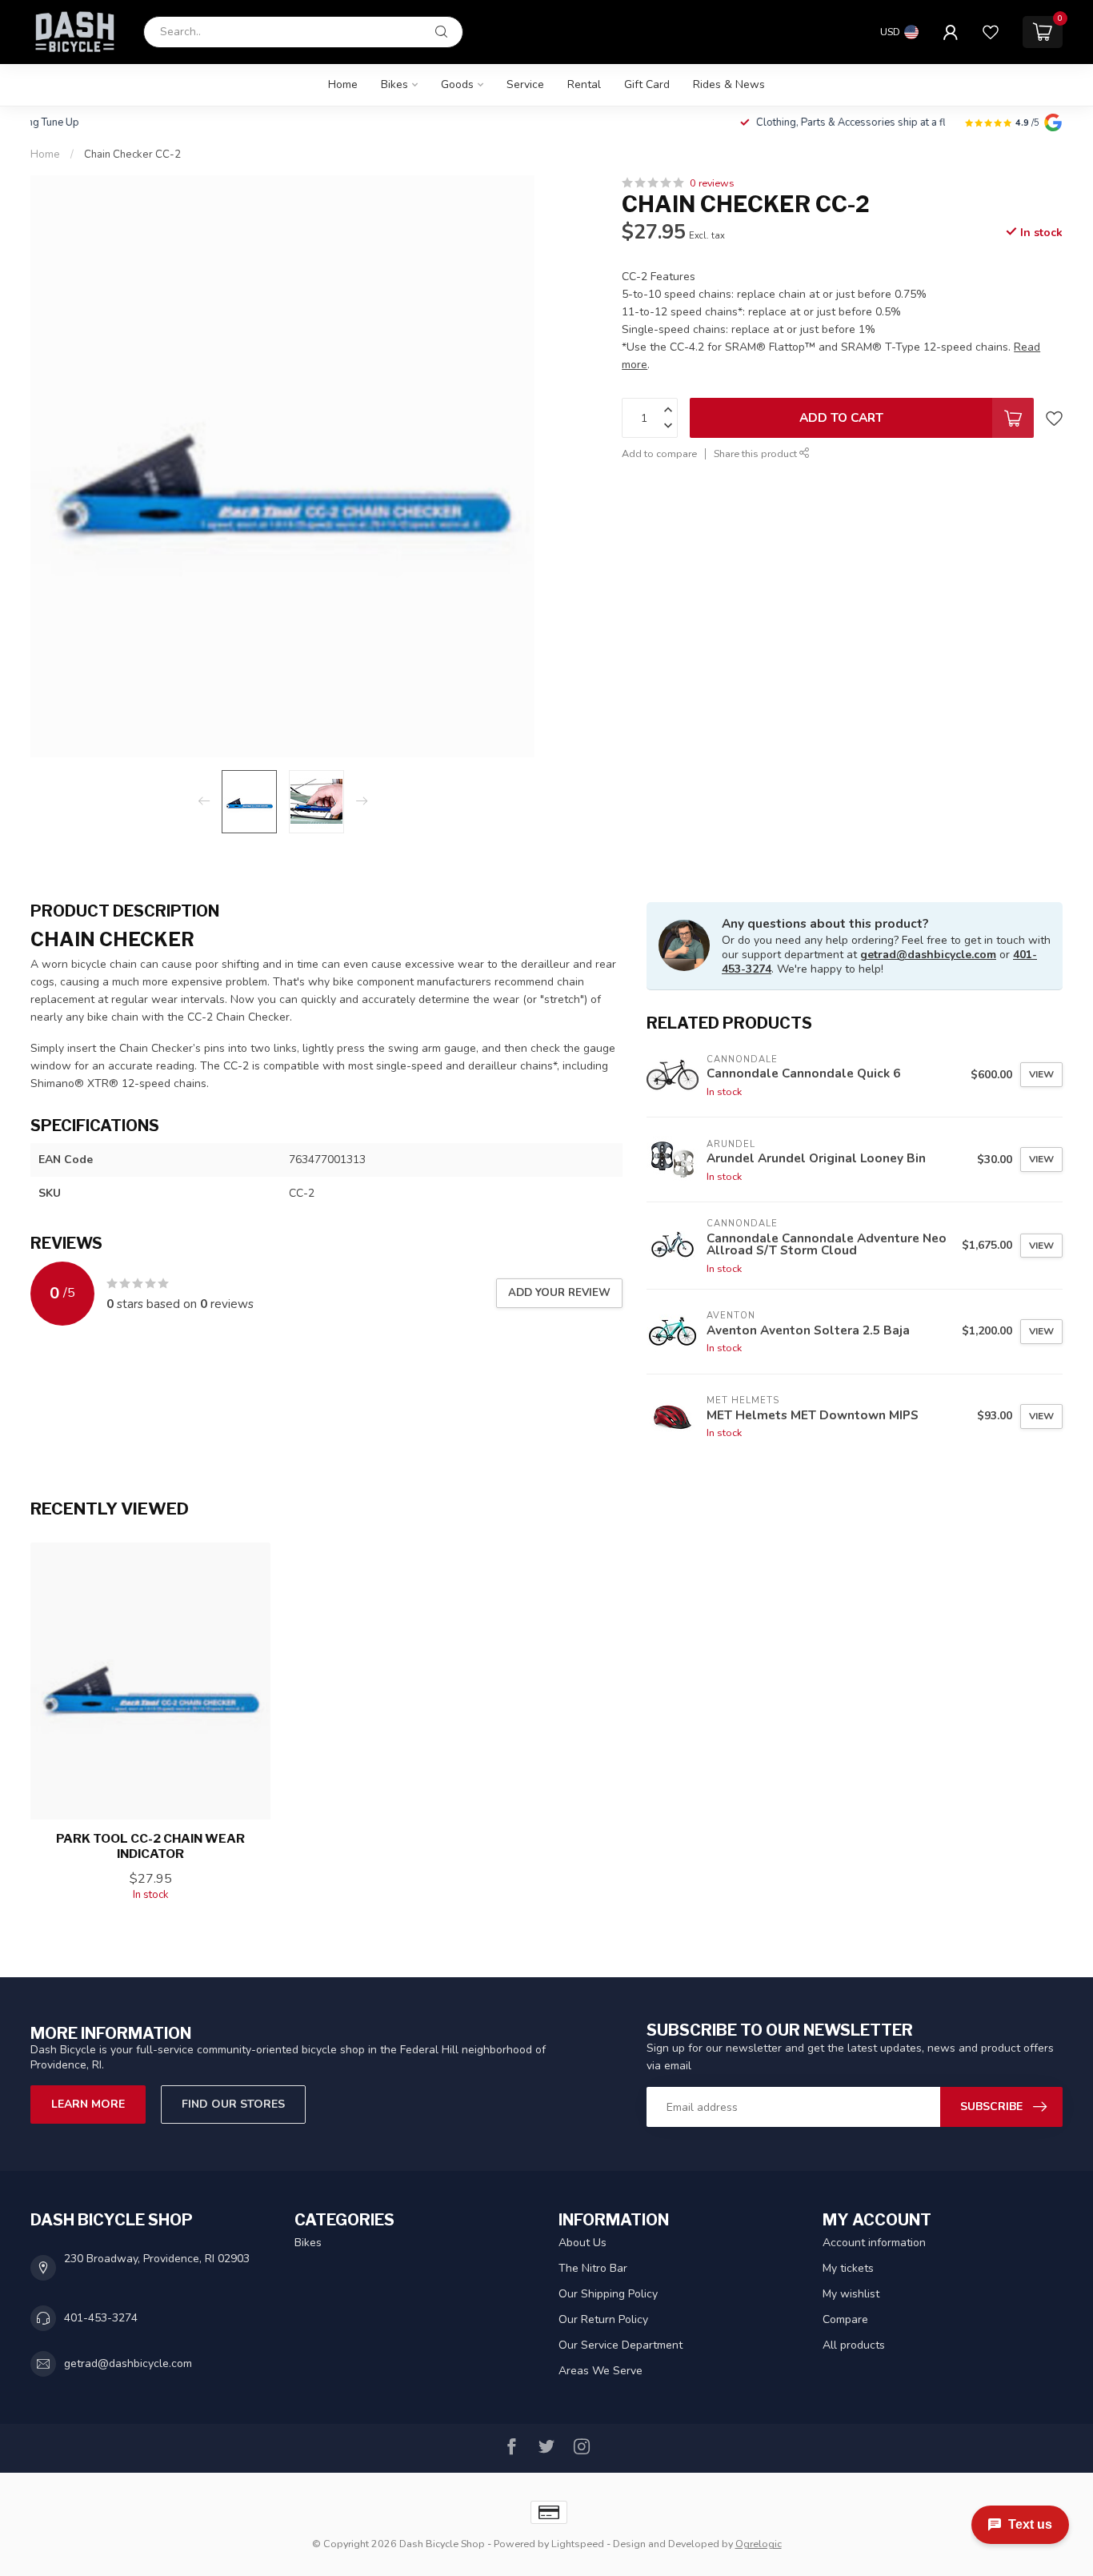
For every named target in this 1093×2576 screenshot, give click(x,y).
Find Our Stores (233, 2104)
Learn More (88, 2104)
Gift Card (647, 84)
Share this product (757, 453)
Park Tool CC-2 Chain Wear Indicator (150, 1846)
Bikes (394, 84)
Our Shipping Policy (608, 2294)
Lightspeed (578, 2544)
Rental (584, 84)
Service (525, 84)
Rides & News (729, 84)
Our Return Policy (603, 2319)
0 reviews (712, 183)
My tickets (848, 2268)
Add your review (559, 1293)
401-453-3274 (101, 2318)
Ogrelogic (759, 2544)
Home (343, 84)
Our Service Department (621, 2345)
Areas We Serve (601, 2371)
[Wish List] (991, 32)
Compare (845, 2319)
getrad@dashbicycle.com (928, 955)
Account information (874, 2243)
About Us (583, 2243)
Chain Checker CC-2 (132, 154)
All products (854, 2345)
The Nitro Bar (593, 2268)
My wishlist (851, 2294)
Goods (457, 84)
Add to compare (659, 453)
